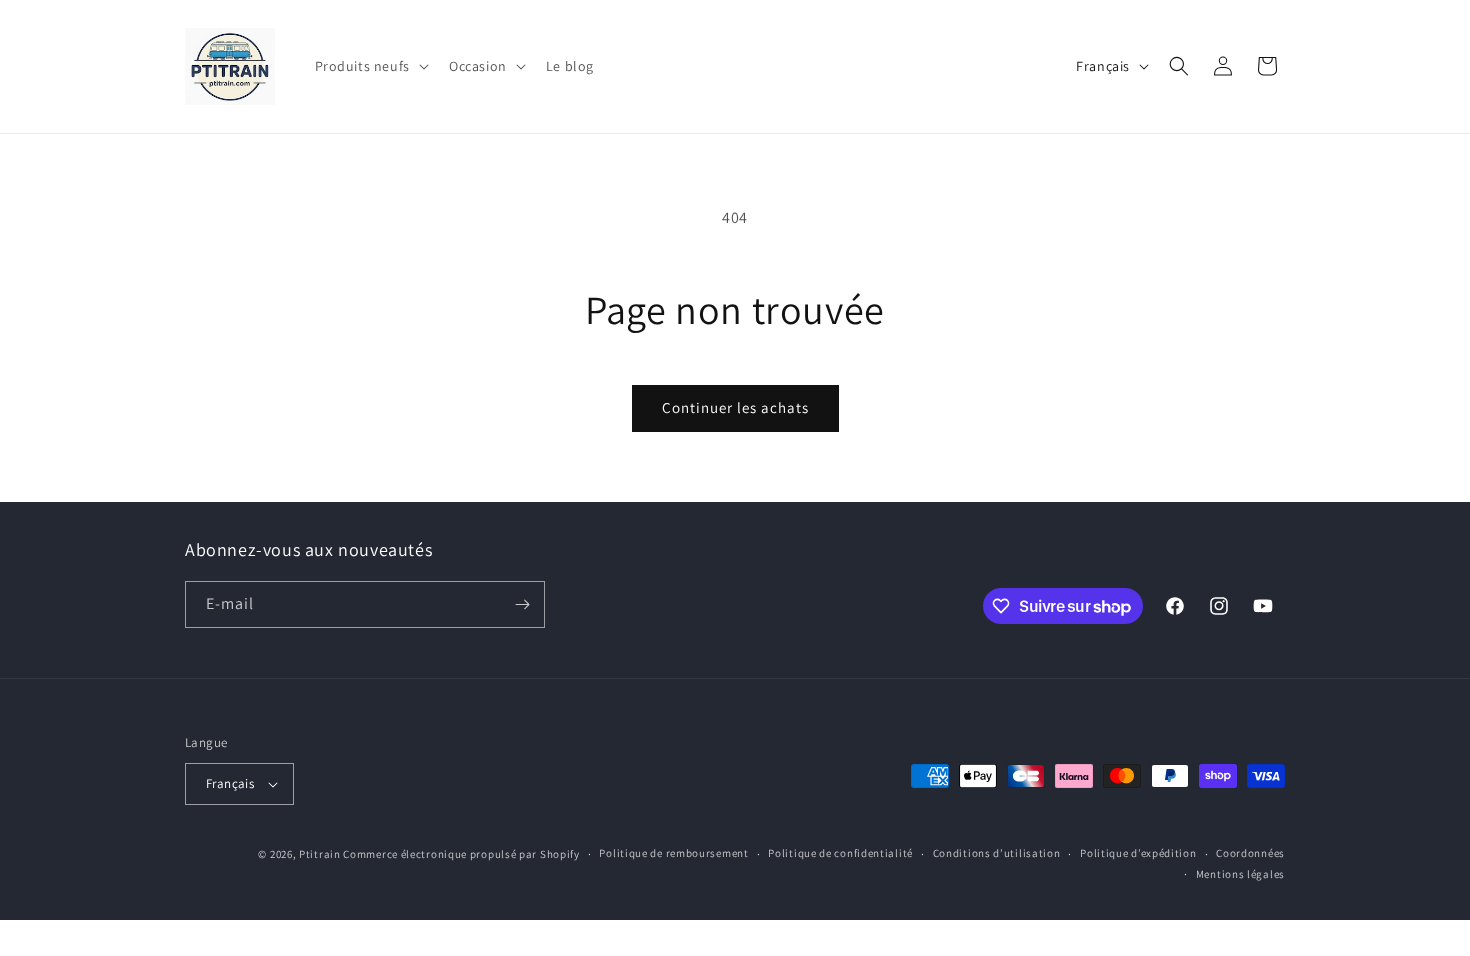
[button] (370, 66)
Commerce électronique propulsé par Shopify (461, 854)
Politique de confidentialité (840, 853)
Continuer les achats (735, 407)
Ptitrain (320, 854)
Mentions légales (1240, 874)
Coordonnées (1250, 853)
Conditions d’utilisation (997, 853)
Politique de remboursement (673, 853)
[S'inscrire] (522, 604)
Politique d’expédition (1138, 853)
